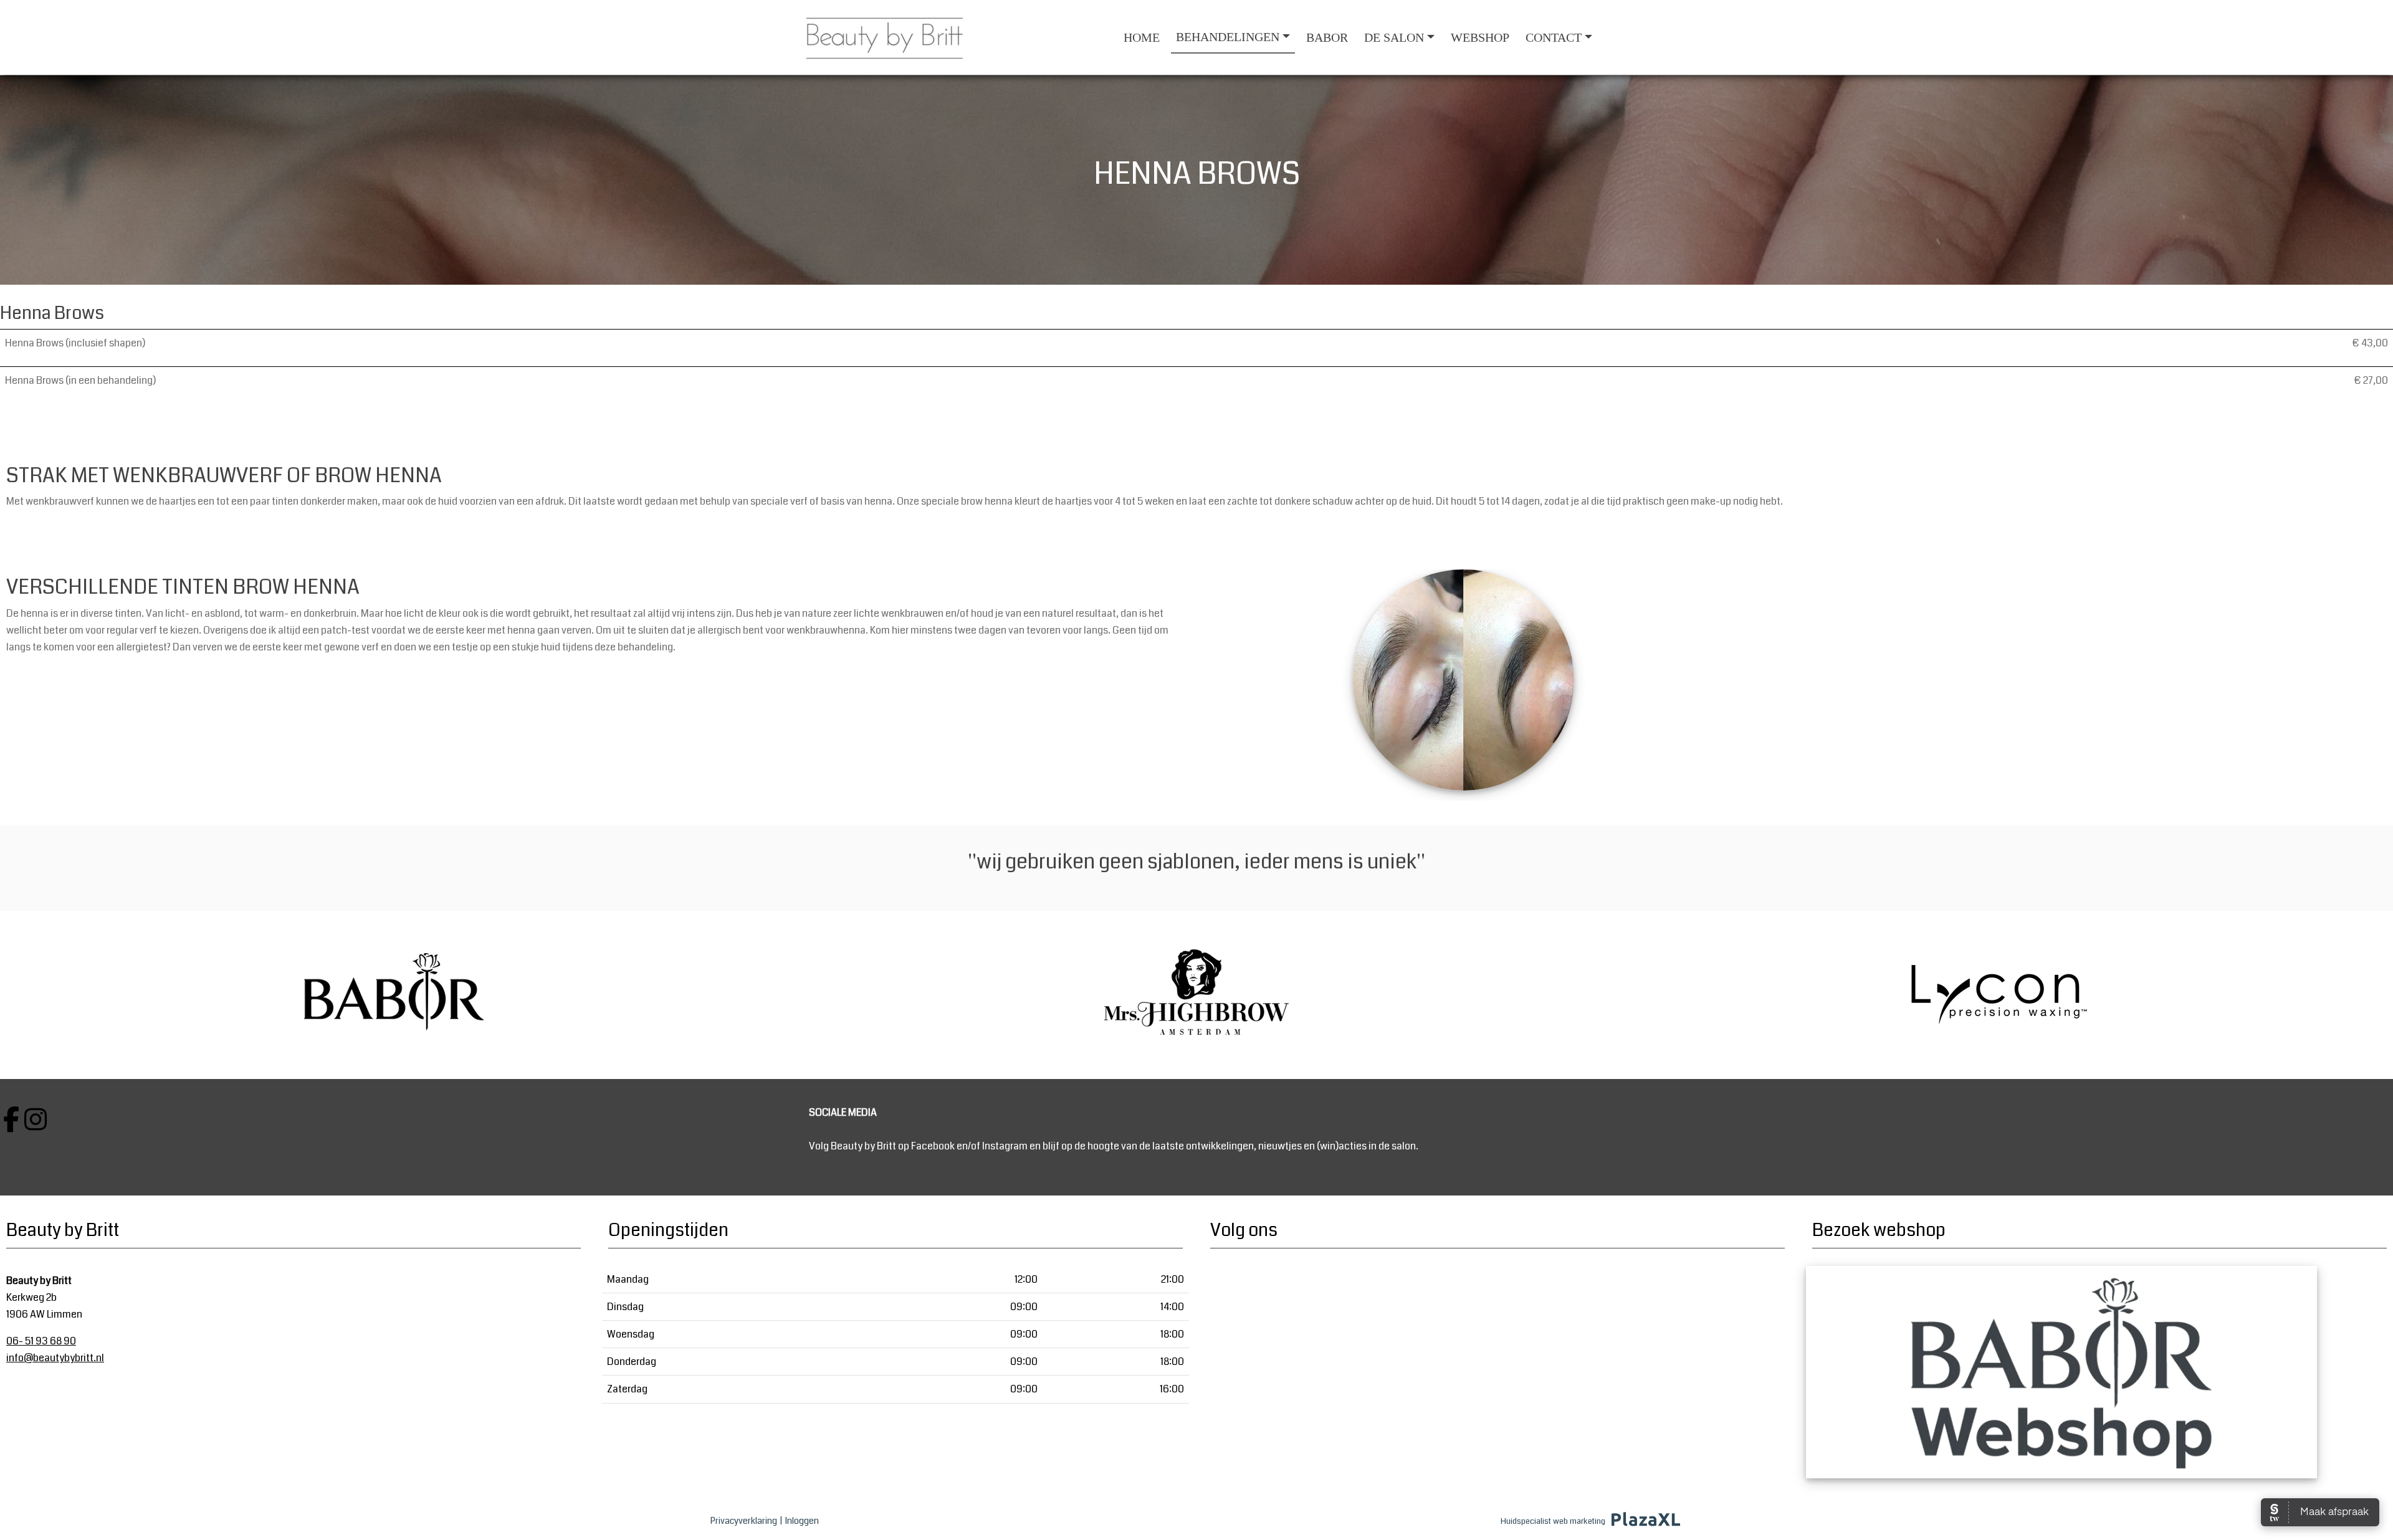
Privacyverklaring (744, 1521)
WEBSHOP (1480, 37)
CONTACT (1554, 37)
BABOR (1327, 37)
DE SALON (1394, 37)
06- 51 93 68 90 (41, 1341)
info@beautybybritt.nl (55, 1358)
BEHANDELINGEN (1228, 37)
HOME (1142, 37)
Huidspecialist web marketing (1553, 1521)
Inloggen (802, 1521)
